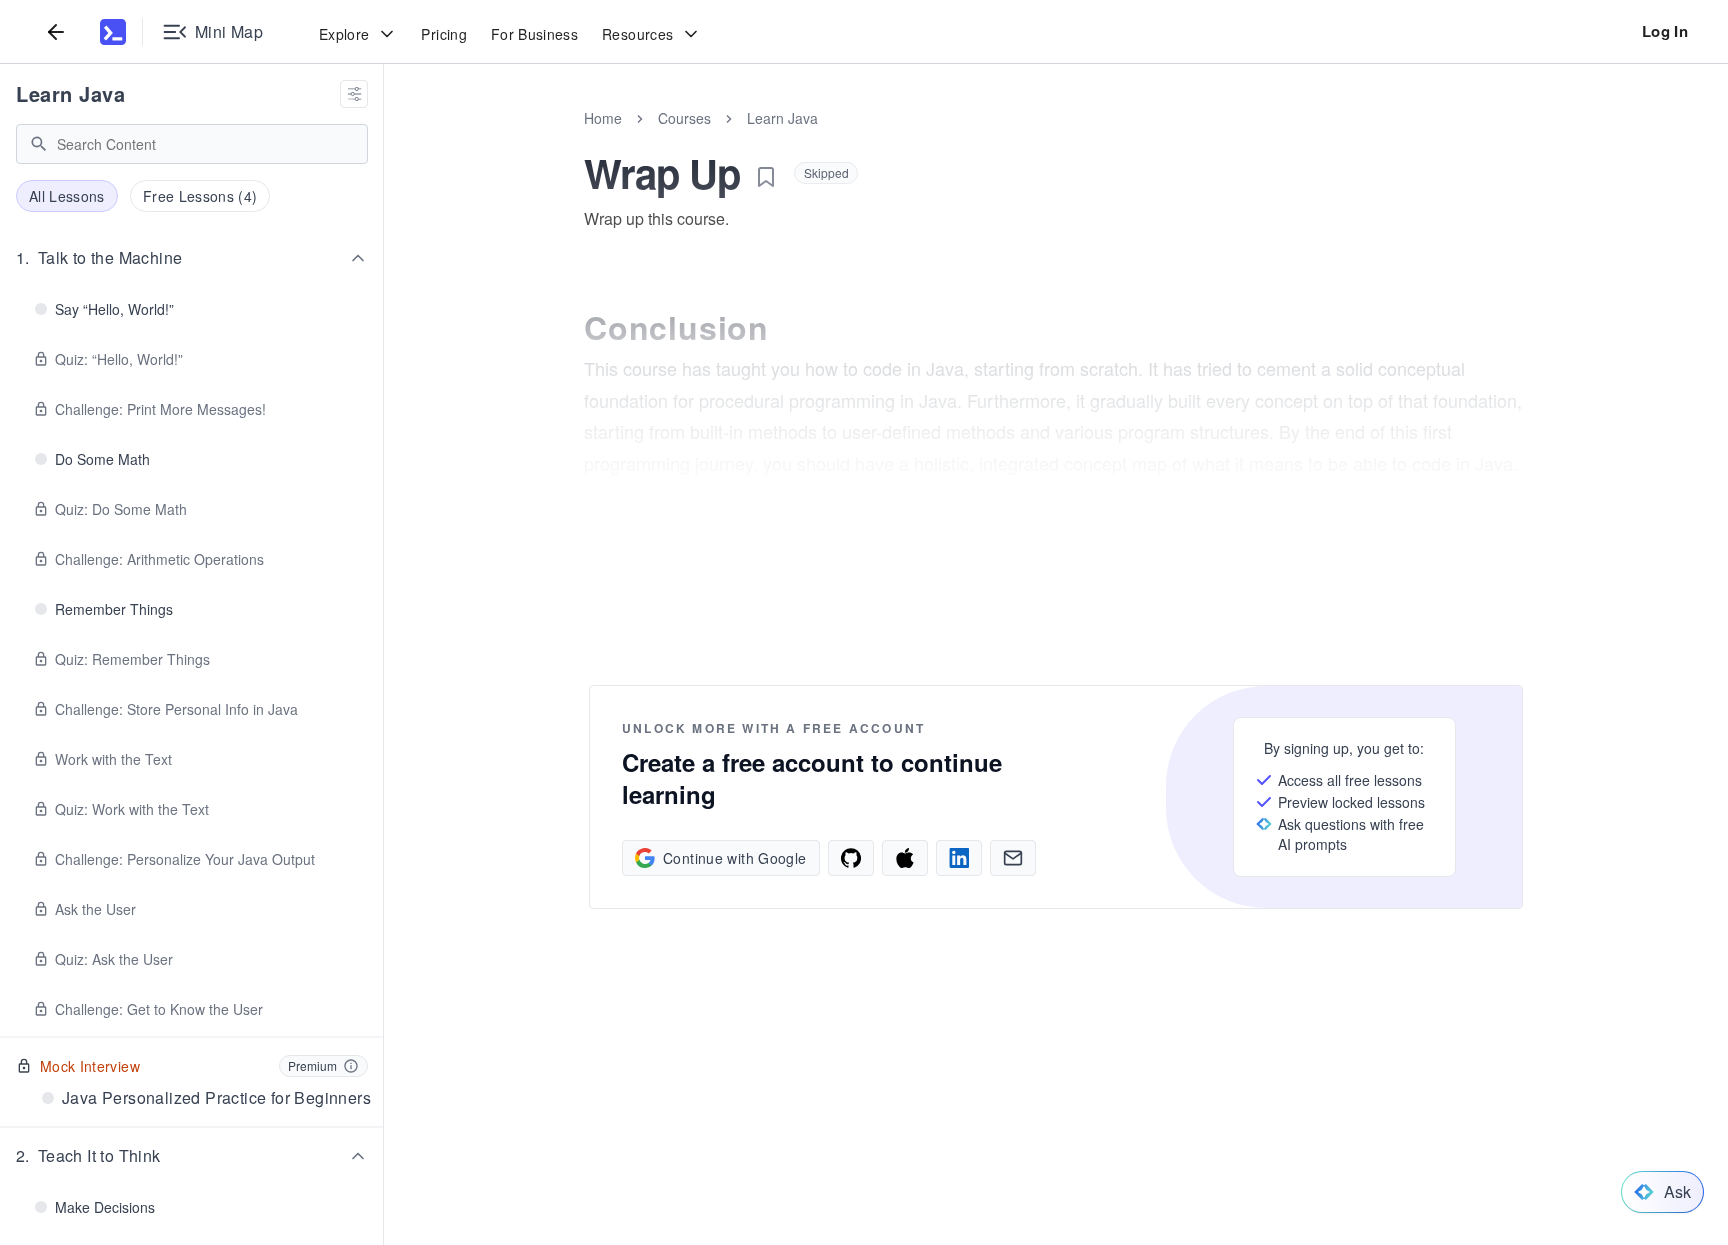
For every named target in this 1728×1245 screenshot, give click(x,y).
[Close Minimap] (384, 140)
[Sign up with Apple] (905, 858)
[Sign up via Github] (851, 858)
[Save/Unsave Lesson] (766, 177)
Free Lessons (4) (200, 196)
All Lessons (67, 196)
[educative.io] (113, 32)
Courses (684, 118)
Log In (1665, 31)
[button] (192, 258)
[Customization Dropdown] (354, 94)
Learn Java (70, 93)
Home (603, 118)
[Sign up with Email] (1013, 858)
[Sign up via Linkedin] (959, 858)
